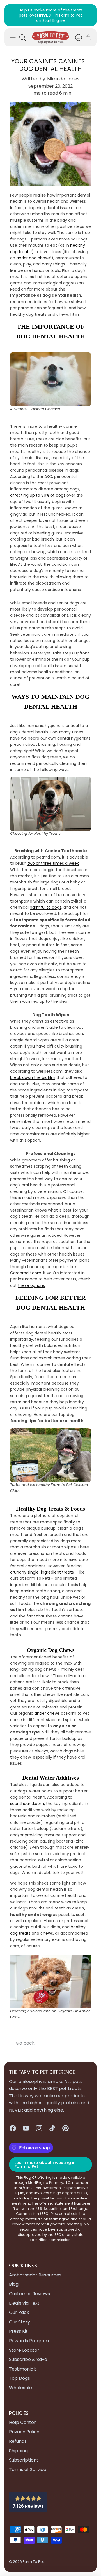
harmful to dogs (46, 902)
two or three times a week (53, 858)
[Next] (89, 13)
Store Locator (24, 2345)
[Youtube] (26, 2123)
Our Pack (19, 2307)
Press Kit (18, 2326)
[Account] (76, 32)
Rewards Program (29, 2336)
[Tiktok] (52, 2123)
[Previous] (12, 13)
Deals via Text (24, 2298)
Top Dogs (19, 2373)
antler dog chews (33, 253)
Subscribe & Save (28, 2354)
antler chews (47, 1708)
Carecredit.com (26, 1268)
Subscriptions (24, 2455)
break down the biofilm (33, 1072)
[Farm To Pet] (50, 32)
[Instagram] (39, 2123)
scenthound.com (27, 1798)
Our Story (19, 2317)
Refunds (18, 2436)
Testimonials (23, 2364)
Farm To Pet (33, 2557)
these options (31, 1280)
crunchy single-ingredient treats (42, 1567)
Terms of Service (28, 2464)
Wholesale (20, 2383)
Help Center (22, 2417)
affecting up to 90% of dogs (38, 490)
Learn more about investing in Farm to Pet (45, 2159)
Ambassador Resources (35, 2270)
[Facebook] (13, 2123)
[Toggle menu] (13, 32)
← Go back (22, 2038)
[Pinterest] (66, 2123)
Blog (14, 2279)
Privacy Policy (24, 2427)
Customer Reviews (29, 2289)
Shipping (18, 2445)
